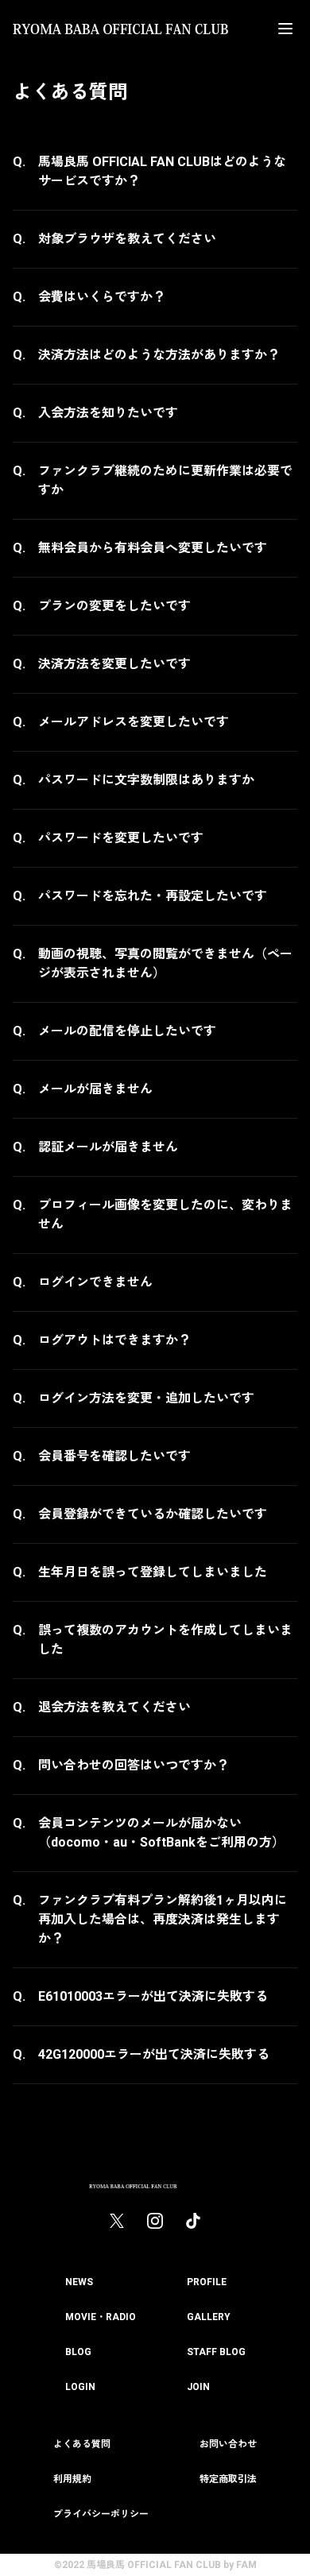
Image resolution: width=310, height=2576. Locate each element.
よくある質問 (82, 2444)
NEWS (79, 2282)
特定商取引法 (228, 2479)
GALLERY (209, 2317)
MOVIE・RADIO (101, 2317)
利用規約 (72, 2479)
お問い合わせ (228, 2444)
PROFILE (207, 2282)
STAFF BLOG (216, 2352)
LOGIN (80, 2387)
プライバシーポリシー (101, 2514)
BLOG (78, 2352)
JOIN (198, 2387)
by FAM (240, 2565)
